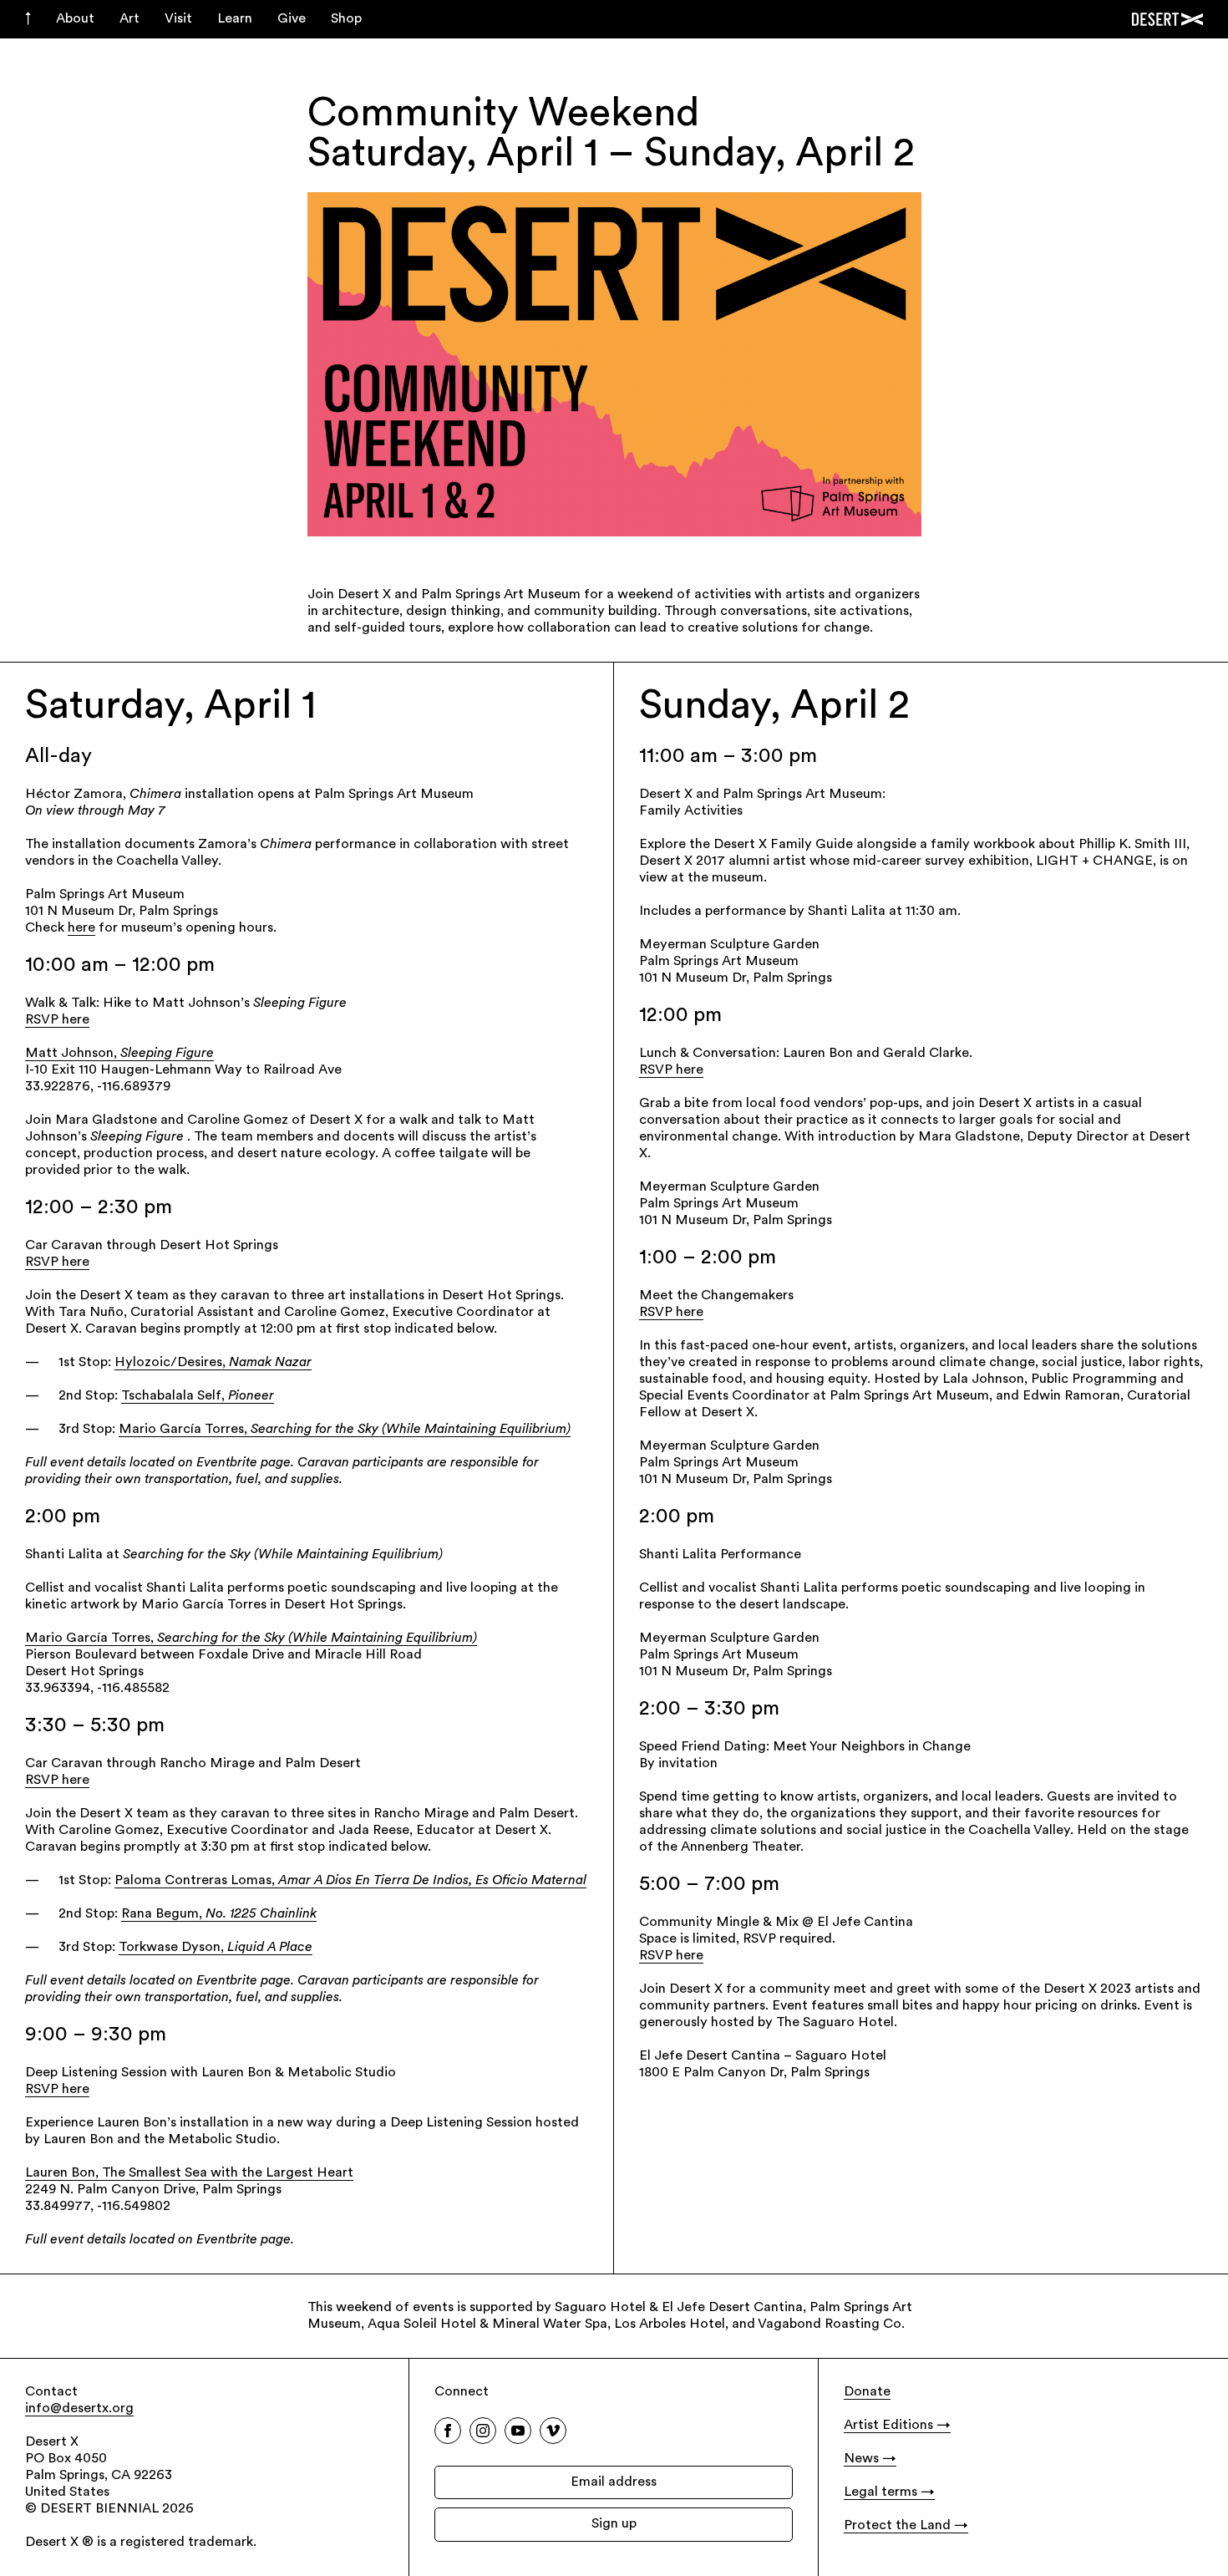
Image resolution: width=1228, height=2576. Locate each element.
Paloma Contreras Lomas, (350, 1881)
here (81, 928)
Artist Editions (888, 2426)
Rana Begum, (219, 1914)
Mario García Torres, (345, 1430)
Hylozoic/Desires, (213, 1363)
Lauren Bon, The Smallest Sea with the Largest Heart (189, 2173)
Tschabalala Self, (198, 1396)
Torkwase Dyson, (216, 1948)
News (861, 2459)
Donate (867, 2392)
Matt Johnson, (119, 1054)
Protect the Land (897, 2526)
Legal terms (880, 2492)
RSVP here (57, 1020)
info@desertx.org (79, 2409)
